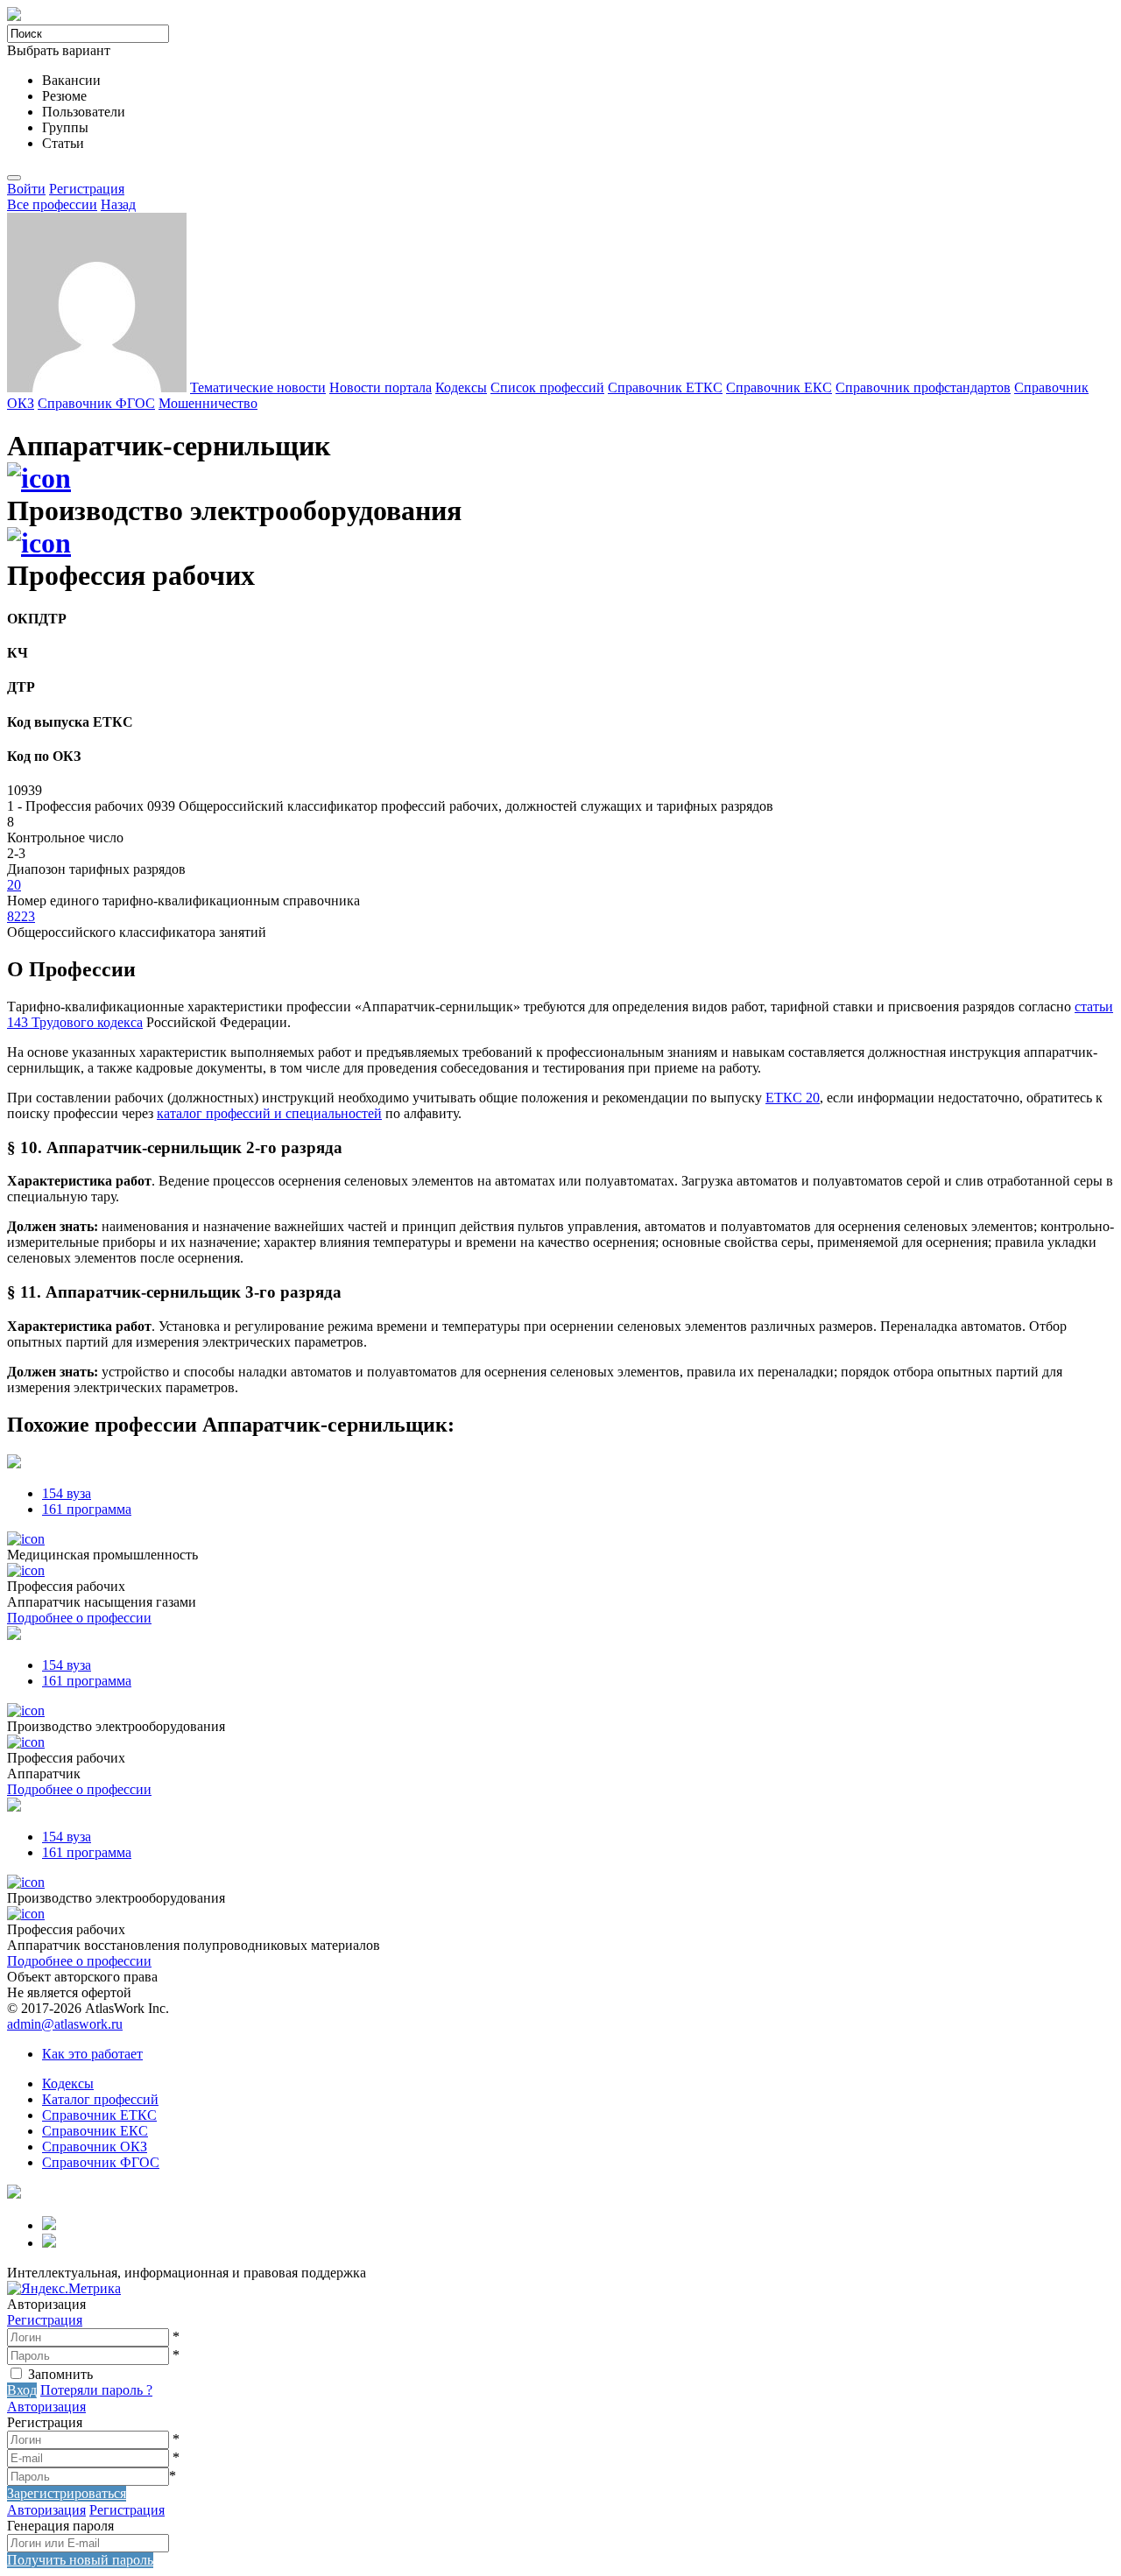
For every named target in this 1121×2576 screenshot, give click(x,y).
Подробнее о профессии (79, 1618)
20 (14, 885)
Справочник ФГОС (96, 403)
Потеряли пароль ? (96, 2390)
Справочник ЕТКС (665, 387)
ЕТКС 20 (793, 1098)
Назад (118, 204)
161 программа (87, 1509)
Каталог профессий (100, 2099)
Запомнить (60, 2374)
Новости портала (381, 387)
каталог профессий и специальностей (269, 1113)
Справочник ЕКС (779, 387)
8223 (21, 916)
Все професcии (52, 204)
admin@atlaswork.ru (65, 2024)
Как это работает (92, 2054)
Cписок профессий (547, 387)
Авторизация (46, 2407)
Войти (26, 189)
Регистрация (87, 189)
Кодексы (461, 387)
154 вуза (67, 1493)
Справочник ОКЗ (95, 2147)
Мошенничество (208, 403)
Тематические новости (258, 387)
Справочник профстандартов (923, 387)
